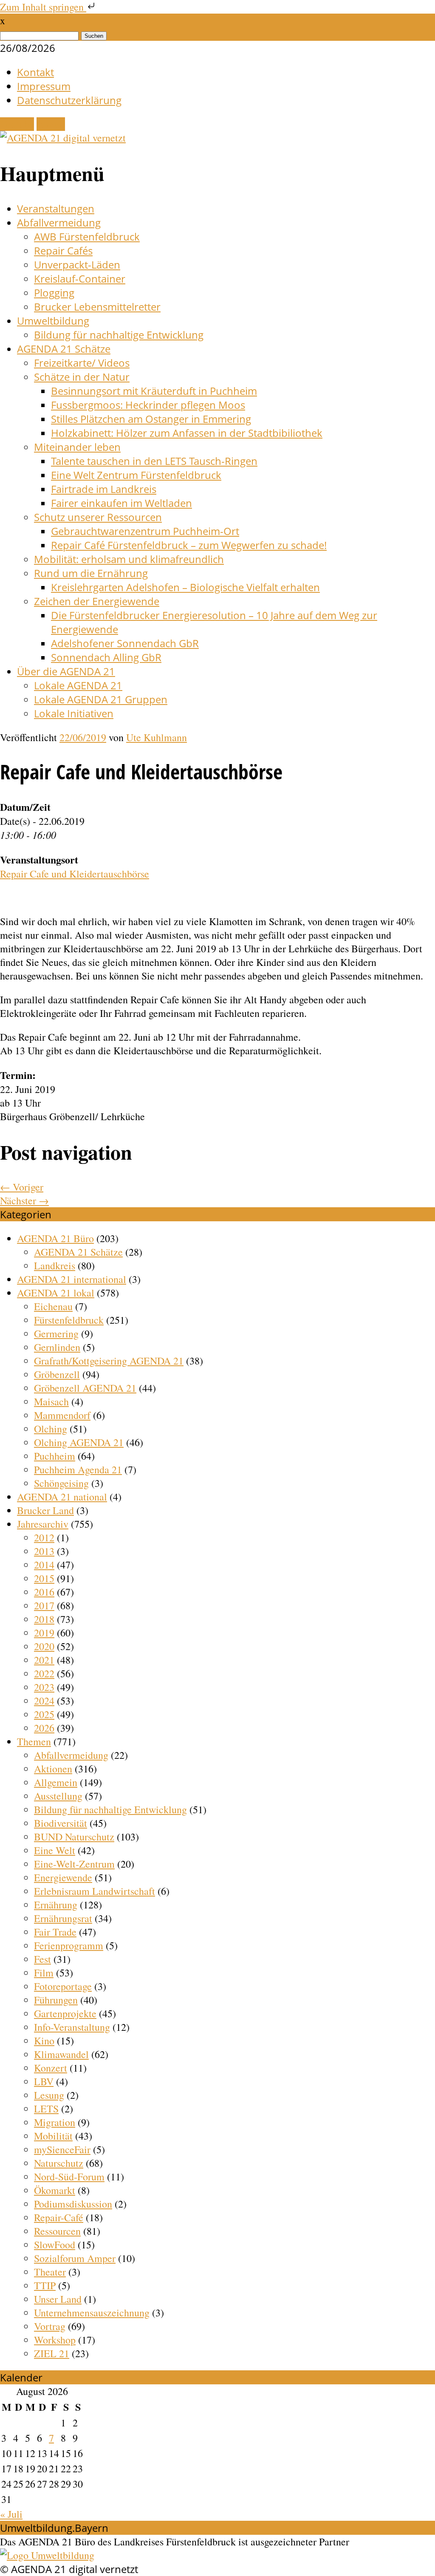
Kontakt (35, 72)
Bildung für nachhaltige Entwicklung (119, 335)
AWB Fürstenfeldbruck (87, 236)
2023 (44, 1687)
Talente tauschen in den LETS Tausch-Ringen (154, 461)
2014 (44, 1565)
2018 (44, 1619)
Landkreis (55, 1265)
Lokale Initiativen (74, 713)
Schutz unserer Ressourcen (98, 517)
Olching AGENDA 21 (79, 1442)
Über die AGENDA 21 (66, 671)
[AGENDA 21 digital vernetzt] (63, 138)
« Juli (11, 2514)
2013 (44, 1551)
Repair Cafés (63, 251)
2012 (44, 1537)
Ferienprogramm (69, 1945)
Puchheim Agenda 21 (78, 1469)
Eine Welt (55, 1850)
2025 (44, 1714)
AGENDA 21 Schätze (64, 349)
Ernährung (56, 1905)
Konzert (51, 2068)
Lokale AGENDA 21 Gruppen (101, 699)
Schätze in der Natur (82, 377)
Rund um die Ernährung (91, 573)
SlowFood (55, 2245)
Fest (42, 1959)
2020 (44, 1646)
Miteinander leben (77, 447)
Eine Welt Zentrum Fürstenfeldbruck (136, 475)
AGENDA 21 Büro (55, 1238)
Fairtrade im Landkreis (104, 489)
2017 (44, 1605)
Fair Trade (55, 1932)
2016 (44, 1592)
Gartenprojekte (65, 2013)
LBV (44, 2081)
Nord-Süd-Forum (69, 2177)
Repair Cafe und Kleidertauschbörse (75, 874)
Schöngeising (61, 1483)
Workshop (55, 2340)
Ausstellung (58, 1796)
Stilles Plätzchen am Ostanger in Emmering (151, 419)
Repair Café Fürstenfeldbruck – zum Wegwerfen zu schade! (189, 545)
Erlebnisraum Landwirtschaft (95, 1891)
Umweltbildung (53, 321)
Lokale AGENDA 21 (78, 685)
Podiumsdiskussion (73, 2204)
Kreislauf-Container (80, 279)
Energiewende (63, 1877)
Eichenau (53, 1306)
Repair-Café (59, 2217)
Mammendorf (62, 1415)
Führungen (56, 2000)
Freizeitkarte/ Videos (82, 363)
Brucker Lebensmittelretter (97, 307)
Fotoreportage (63, 1986)
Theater (50, 2272)
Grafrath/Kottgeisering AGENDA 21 (109, 1361)
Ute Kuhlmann (157, 737)
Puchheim (55, 1456)
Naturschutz (59, 2163)
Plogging (54, 293)
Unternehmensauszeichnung (92, 2313)
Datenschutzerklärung (69, 100)
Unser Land (58, 2299)
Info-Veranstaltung (72, 2027)
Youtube (17, 124)
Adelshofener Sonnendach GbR (125, 643)
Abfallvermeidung (59, 222)
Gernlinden (57, 1347)
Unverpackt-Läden (77, 265)
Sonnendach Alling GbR (106, 657)
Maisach (51, 1401)
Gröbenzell (57, 1374)
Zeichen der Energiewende (97, 601)
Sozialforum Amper (75, 2258)
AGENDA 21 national (62, 1497)
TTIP (45, 2285)
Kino (44, 2041)
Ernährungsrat (63, 1918)
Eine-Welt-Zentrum (74, 1864)
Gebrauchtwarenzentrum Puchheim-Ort (145, 531)
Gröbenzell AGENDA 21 (85, 1388)
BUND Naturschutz (74, 1837)
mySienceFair (62, 2149)
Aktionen (53, 1769)
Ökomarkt (55, 2190)
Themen (34, 1741)
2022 (44, 1673)
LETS (46, 2109)
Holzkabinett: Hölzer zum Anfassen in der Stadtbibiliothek (187, 433)
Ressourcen (57, 2231)
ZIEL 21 (52, 2353)
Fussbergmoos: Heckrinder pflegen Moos (148, 405)
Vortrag (50, 2326)
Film (44, 1973)
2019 (44, 1633)
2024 (44, 1701)
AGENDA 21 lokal (56, 1293)
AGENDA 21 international (72, 1279)
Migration (55, 2122)
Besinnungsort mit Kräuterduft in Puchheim (154, 391)
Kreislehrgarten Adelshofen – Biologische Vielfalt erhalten (185, 587)
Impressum (44, 86)
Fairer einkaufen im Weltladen (121, 503)
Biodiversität (61, 1823)
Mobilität (53, 2136)
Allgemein (56, 1782)
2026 (44, 1728)
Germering (56, 1333)
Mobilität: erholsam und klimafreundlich (129, 559)
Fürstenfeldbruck (69, 1320)
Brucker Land (45, 1510)
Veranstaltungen (56, 208)
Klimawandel (61, 2054)
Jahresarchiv (43, 1524)
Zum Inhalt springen (43, 7)
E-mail (51, 124)
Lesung (49, 2095)
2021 (44, 1660)
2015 (44, 1578)
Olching (51, 1429)
